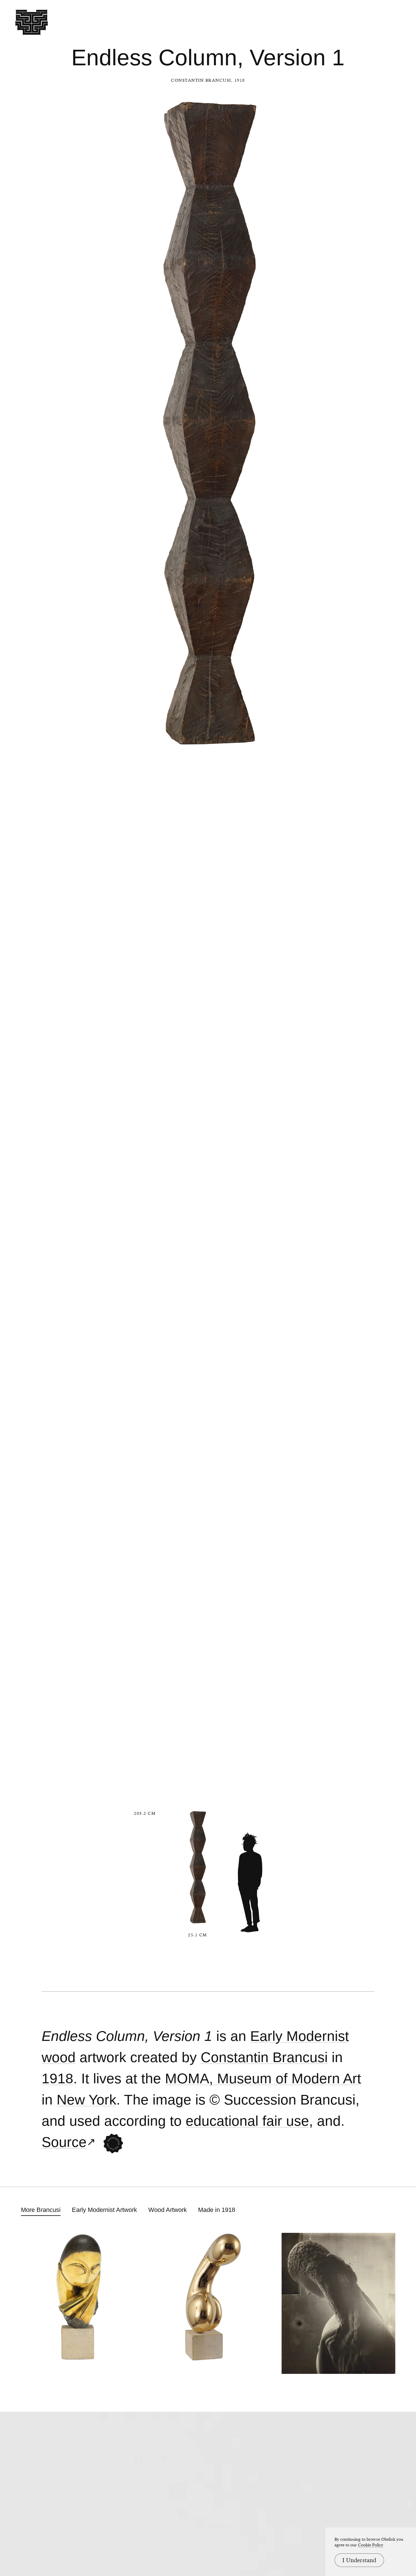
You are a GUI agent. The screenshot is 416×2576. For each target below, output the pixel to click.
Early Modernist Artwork (104, 2210)
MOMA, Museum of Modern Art (263, 2079)
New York (86, 2100)
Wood (59, 2057)
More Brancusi (41, 2210)
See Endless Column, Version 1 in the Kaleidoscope (113, 2144)
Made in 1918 (217, 2210)
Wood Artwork (168, 2210)
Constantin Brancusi (201, 80)
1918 (57, 2079)
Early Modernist (300, 2036)
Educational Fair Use (247, 2121)
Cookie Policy (371, 2545)
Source (64, 2142)
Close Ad (377, 1557)
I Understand (359, 2560)
